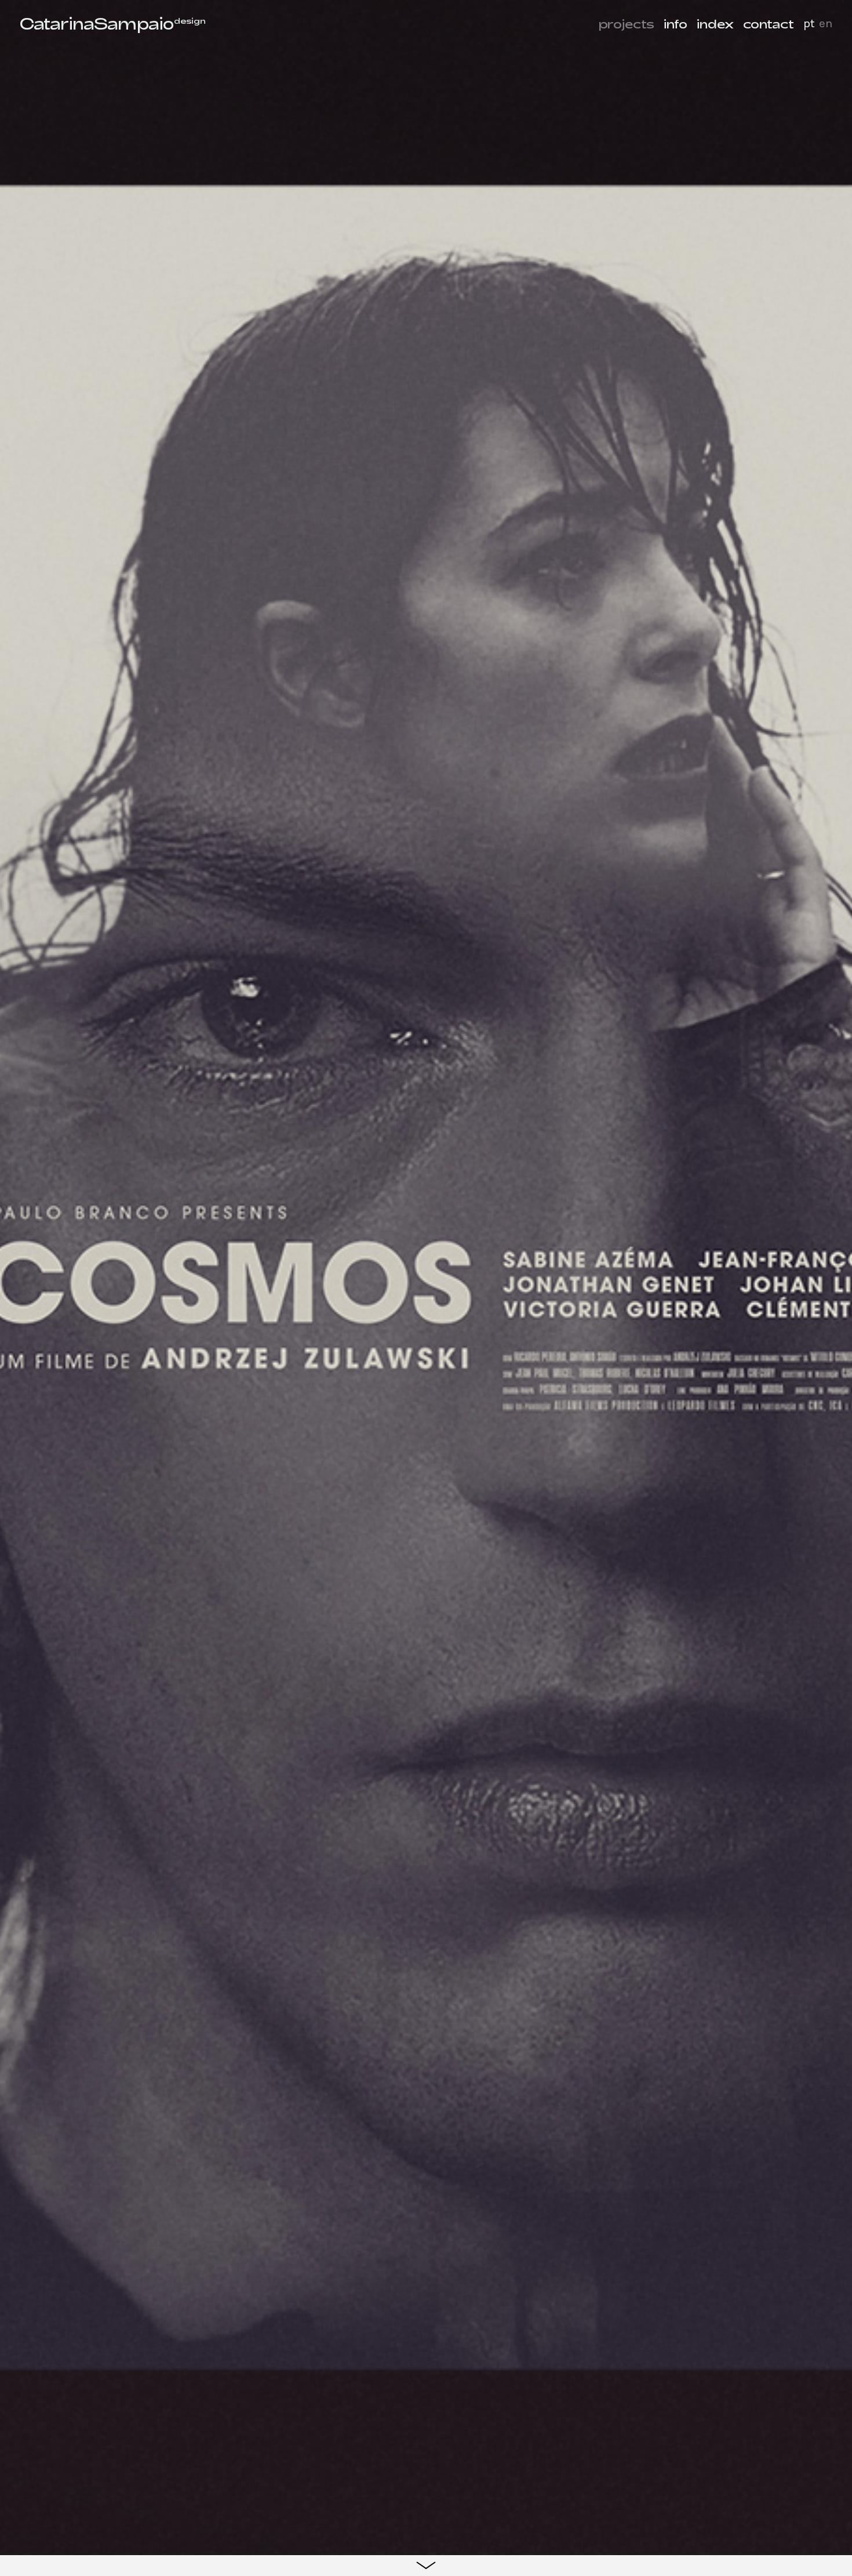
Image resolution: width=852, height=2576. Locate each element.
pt (809, 23)
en (826, 23)
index (715, 23)
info (676, 23)
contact (769, 23)
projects (626, 23)
